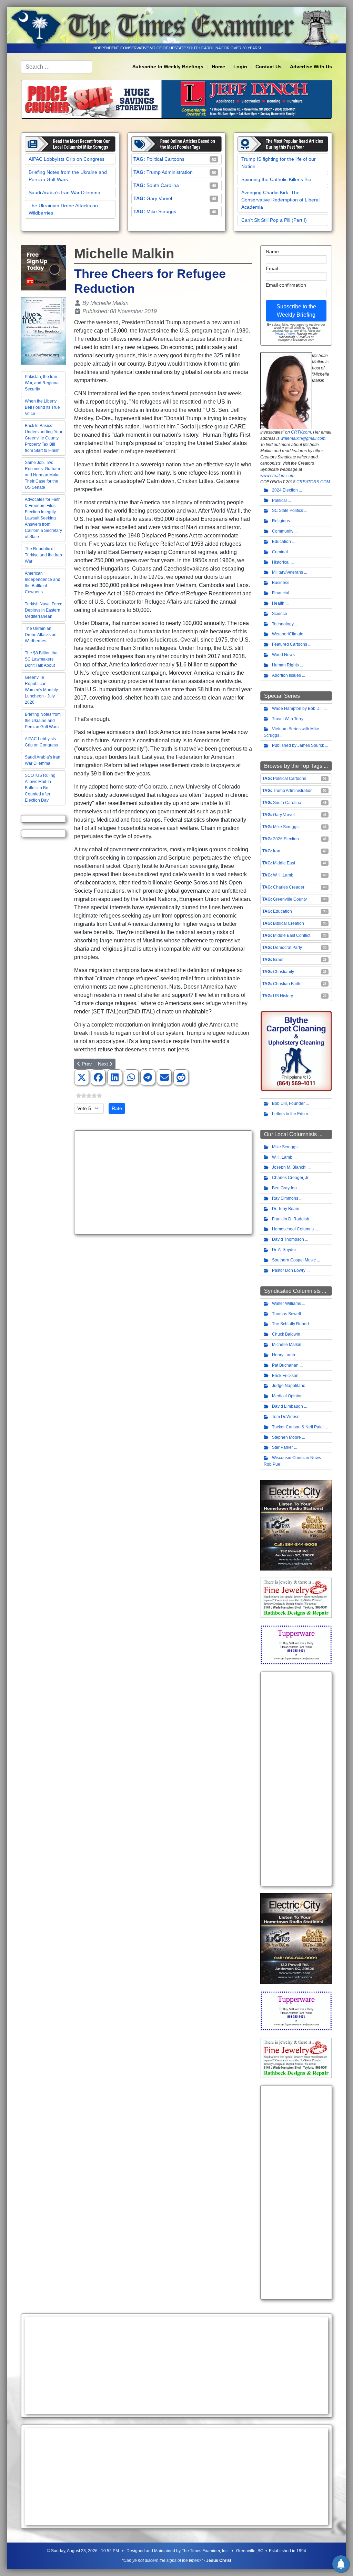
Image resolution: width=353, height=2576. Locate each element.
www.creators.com (277, 476)
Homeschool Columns (293, 1229)
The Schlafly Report (290, 1324)
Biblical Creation (289, 923)
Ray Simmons (285, 1198)
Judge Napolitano (289, 1386)
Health (278, 603)
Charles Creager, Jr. (291, 1178)
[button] (82, 1078)
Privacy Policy (285, 334)
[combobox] (57, 67)
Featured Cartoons (290, 644)
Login (240, 67)
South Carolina (163, 185)
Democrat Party (288, 948)
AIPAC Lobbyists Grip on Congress (67, 159)
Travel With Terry (288, 719)
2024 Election (285, 490)
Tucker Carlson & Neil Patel (298, 1427)
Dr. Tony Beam (286, 1209)
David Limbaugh (288, 1406)
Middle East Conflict (292, 935)
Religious (281, 521)
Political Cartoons (165, 159)
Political (279, 501)
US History (283, 996)
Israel (278, 960)
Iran (277, 851)
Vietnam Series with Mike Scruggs (291, 732)
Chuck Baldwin (286, 1334)
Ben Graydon (284, 1188)
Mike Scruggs (161, 211)
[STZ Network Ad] (43, 268)
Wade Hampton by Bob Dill (297, 709)
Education (281, 542)
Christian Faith (287, 984)
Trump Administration (170, 172)
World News (283, 655)
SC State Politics (288, 511)
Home (218, 67)
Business (281, 583)
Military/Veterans (288, 572)
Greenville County (290, 899)
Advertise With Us (311, 67)
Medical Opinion (287, 1396)
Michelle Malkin (287, 1345)
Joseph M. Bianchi (289, 1167)
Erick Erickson (285, 1376)
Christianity (284, 972)
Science (280, 614)
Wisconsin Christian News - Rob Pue (294, 1461)
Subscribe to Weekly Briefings (168, 67)
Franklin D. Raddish (291, 1219)
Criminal (280, 552)
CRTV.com (301, 432)
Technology (283, 624)
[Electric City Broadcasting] (296, 1525)
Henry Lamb (284, 1355)
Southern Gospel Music (294, 1260)
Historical (281, 562)
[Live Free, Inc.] (43, 331)
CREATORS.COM (313, 482)
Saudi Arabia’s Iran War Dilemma (64, 192)
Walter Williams (286, 1304)
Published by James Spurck (298, 745)
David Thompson (288, 1239)
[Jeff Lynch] (176, 98)
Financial (281, 593)
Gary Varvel (159, 198)
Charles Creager (289, 887)
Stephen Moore (286, 1437)
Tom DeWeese (286, 1417)
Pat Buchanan (285, 1365)
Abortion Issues (286, 675)
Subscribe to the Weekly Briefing (296, 311)
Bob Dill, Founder (288, 1103)
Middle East (284, 863)
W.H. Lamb (283, 875)
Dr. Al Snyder (284, 1250)
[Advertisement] (163, 1182)
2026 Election (286, 839)
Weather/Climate (288, 634)
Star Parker (283, 1447)
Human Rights (285, 665)
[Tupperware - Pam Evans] (296, 1645)
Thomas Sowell (286, 1314)
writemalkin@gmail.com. (304, 438)
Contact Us (269, 67)
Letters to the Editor (290, 1114)
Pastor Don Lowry (289, 1270)
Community (283, 531)
